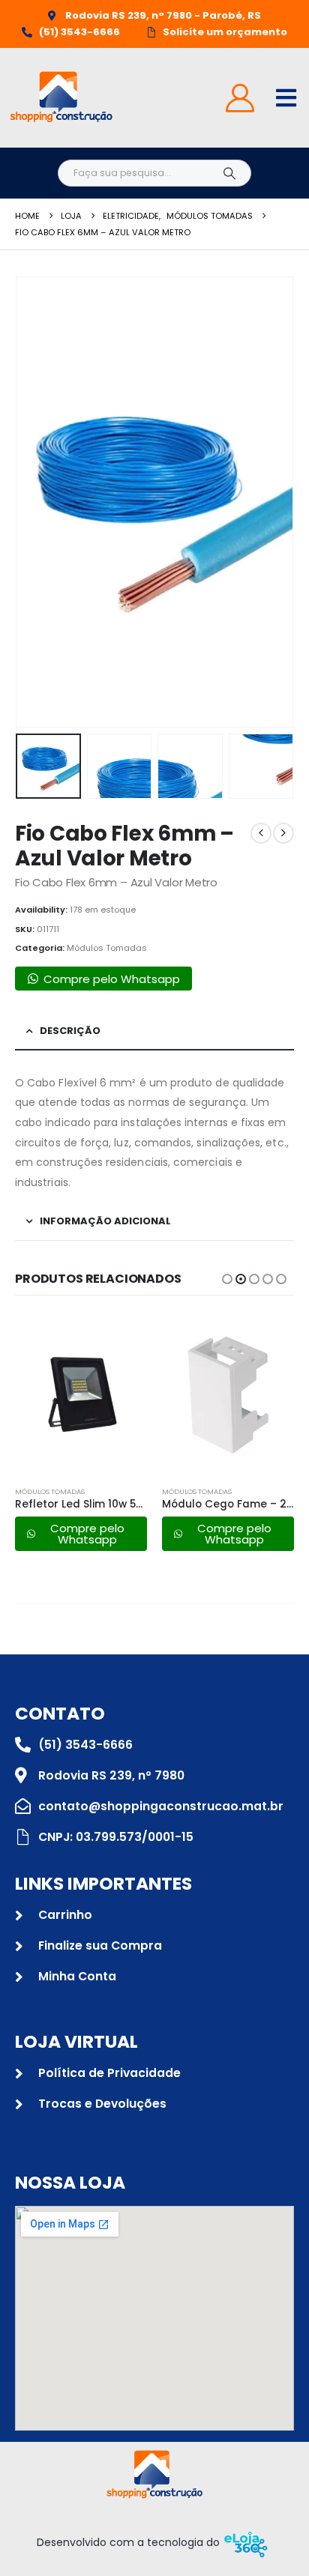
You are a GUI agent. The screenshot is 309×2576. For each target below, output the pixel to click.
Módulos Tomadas (107, 948)
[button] (34, 502)
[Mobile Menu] (286, 98)
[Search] (229, 173)
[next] (283, 833)
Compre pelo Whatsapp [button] (112, 979)
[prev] (261, 833)
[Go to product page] (81, 1394)
